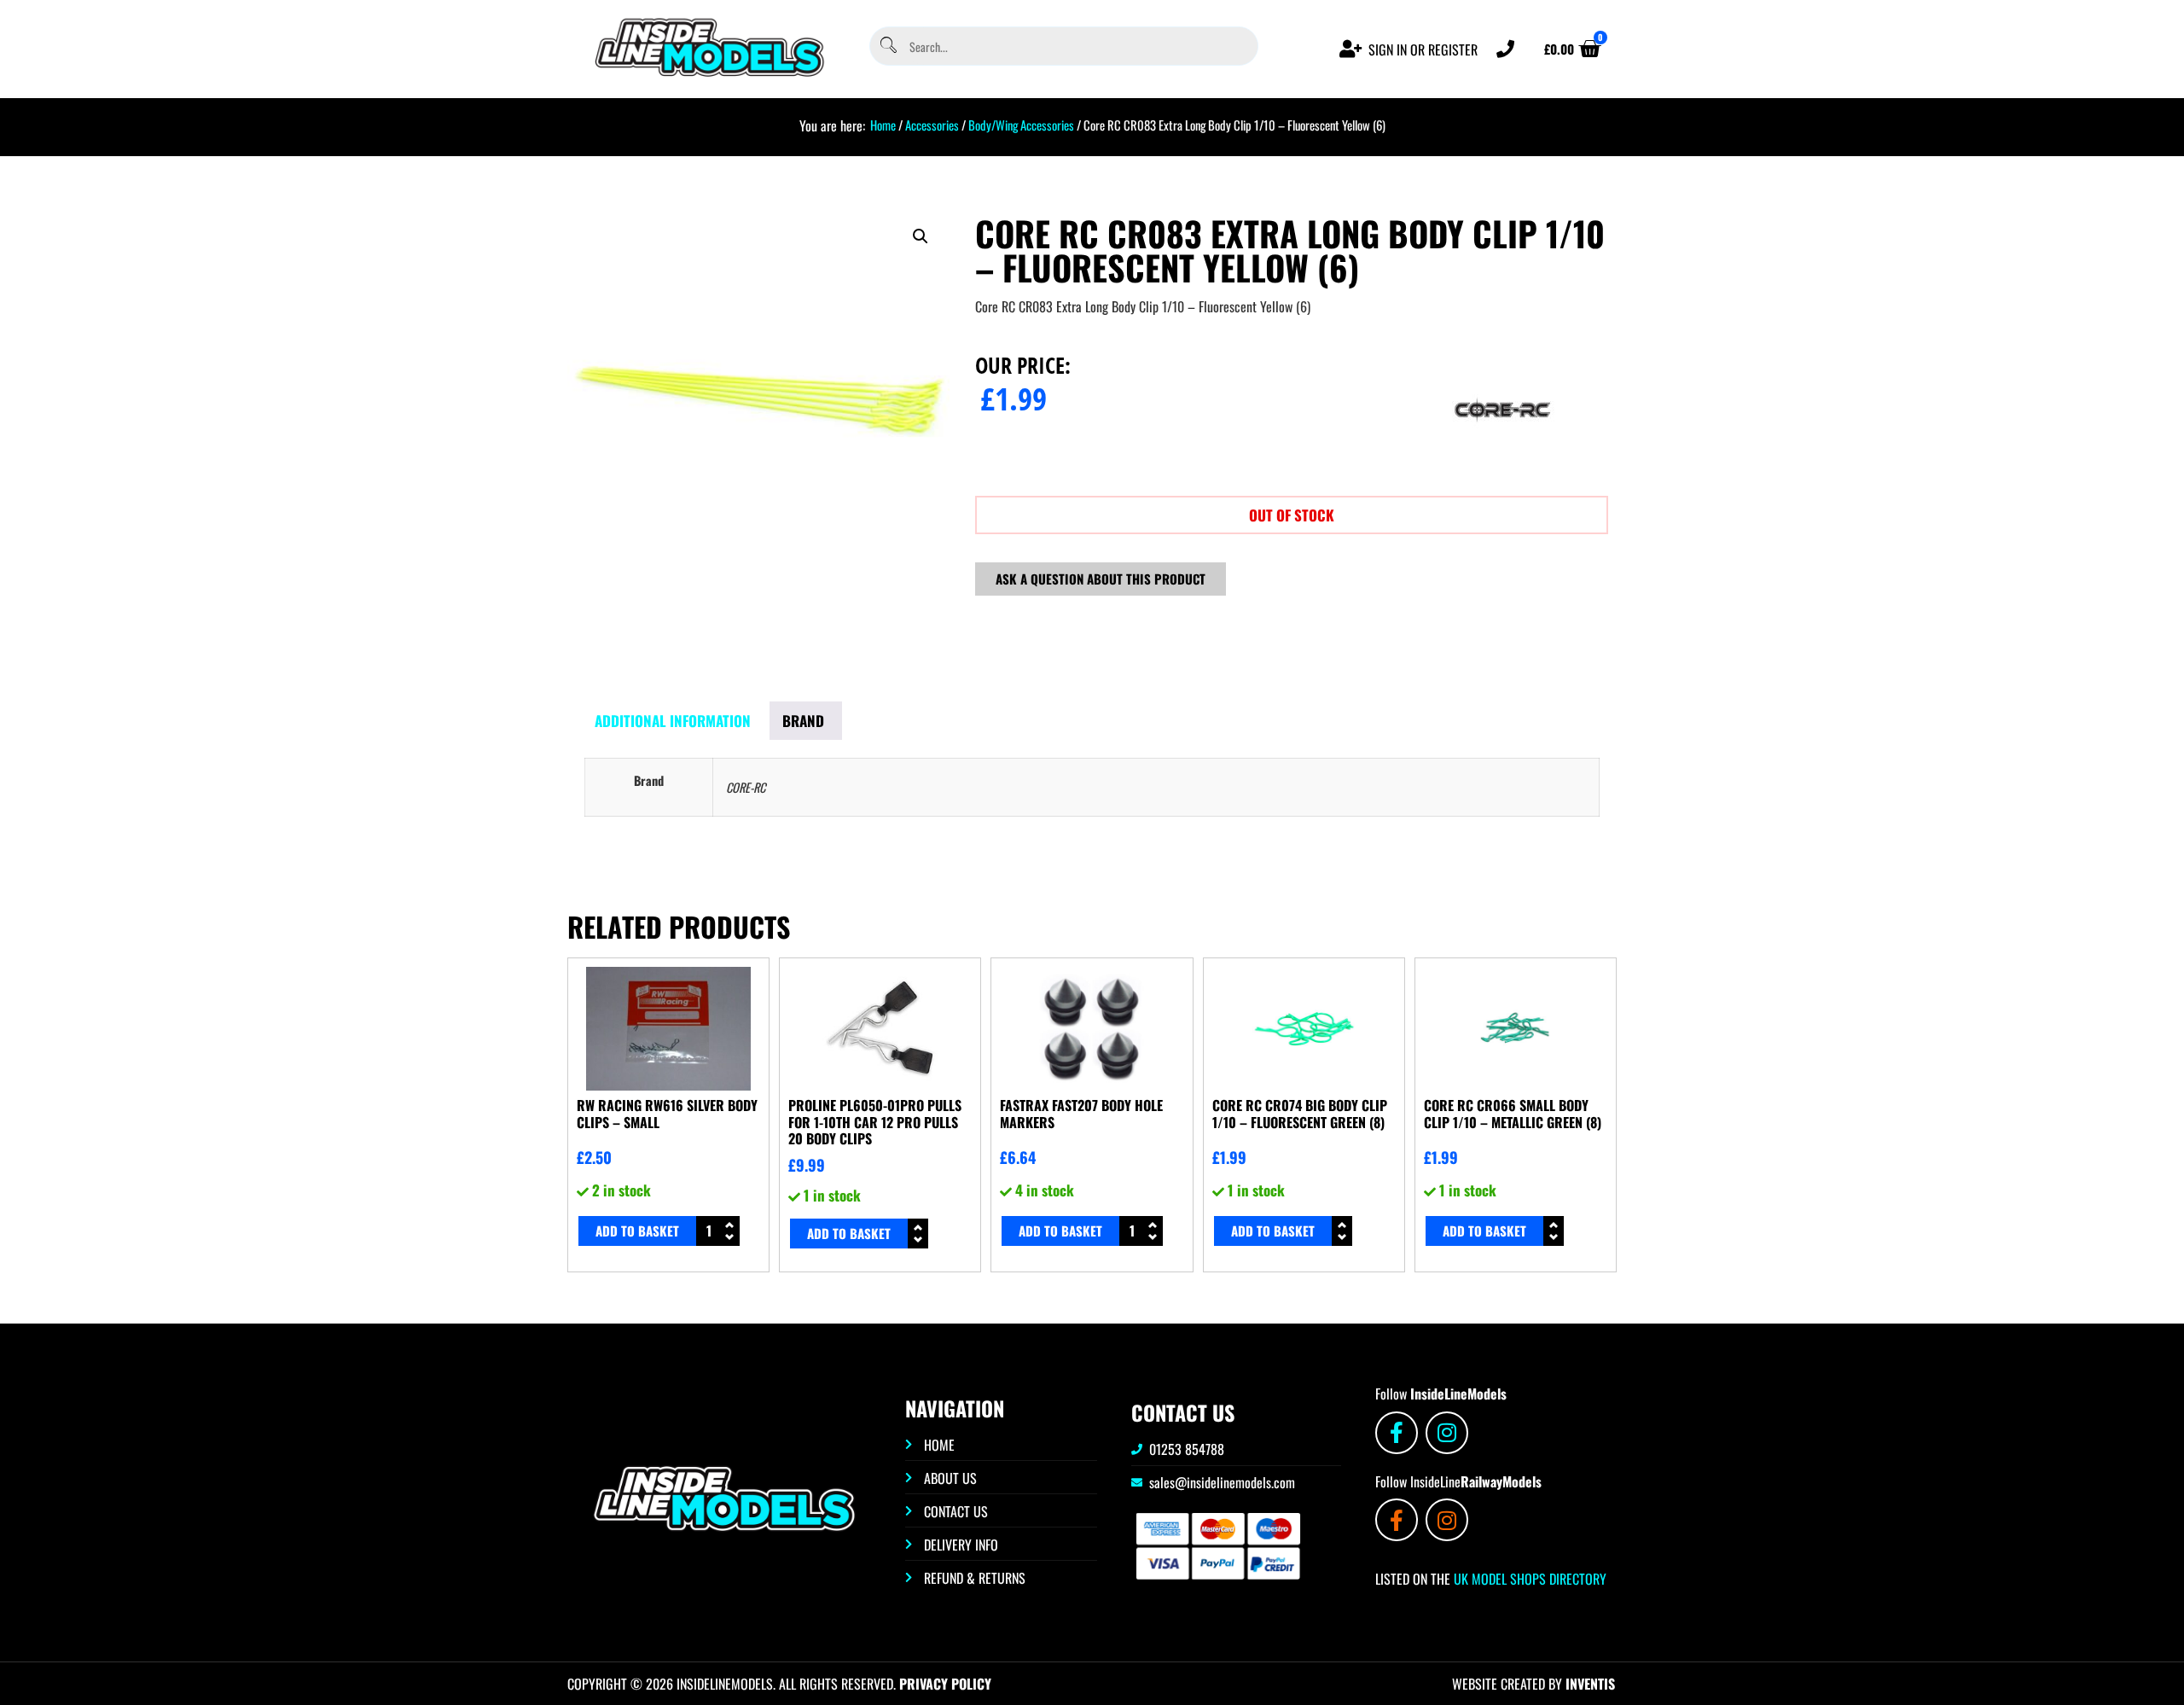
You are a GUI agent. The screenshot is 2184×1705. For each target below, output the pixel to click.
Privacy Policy (945, 1684)
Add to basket (637, 1231)
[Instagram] (1447, 1433)
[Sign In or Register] (1351, 49)
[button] (921, 236)
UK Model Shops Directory (1528, 1579)
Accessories (932, 125)
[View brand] (1502, 468)
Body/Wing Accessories (1021, 125)
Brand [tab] (803, 721)
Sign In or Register (1423, 49)
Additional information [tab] (673, 721)
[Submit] (887, 47)
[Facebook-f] (1397, 1433)
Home (883, 125)
